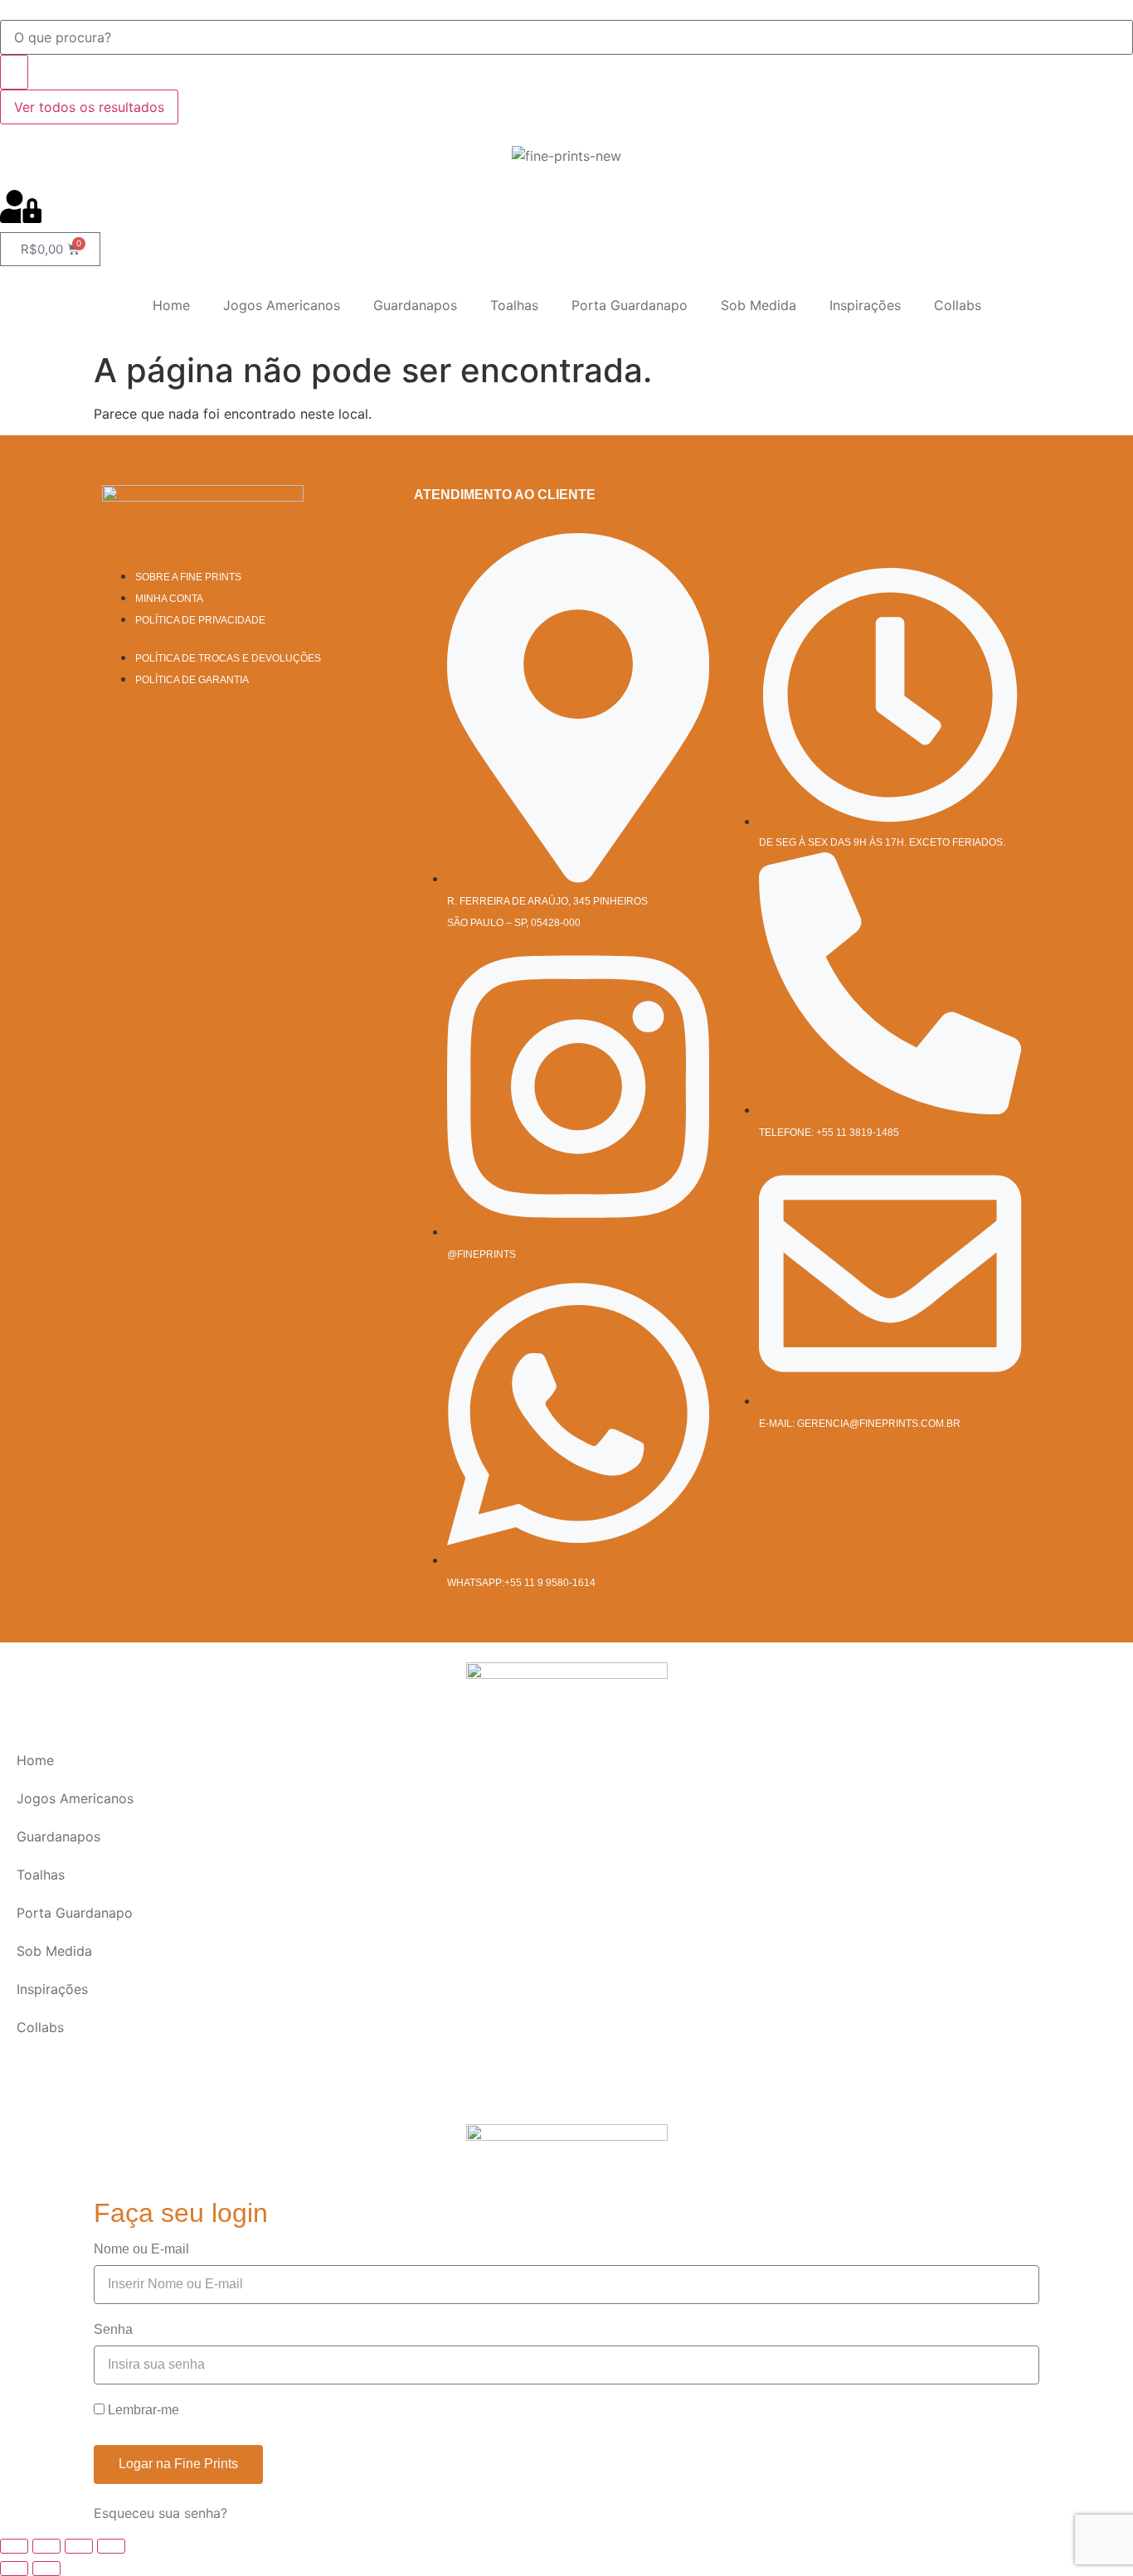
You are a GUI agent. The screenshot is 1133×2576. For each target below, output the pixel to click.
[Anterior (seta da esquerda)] (14, 2569)
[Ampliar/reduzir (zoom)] (14, 2546)
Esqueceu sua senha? (160, 2513)
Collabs (958, 305)
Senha (113, 2330)
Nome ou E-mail (141, 2249)
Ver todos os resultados (89, 107)
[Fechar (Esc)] (111, 2546)
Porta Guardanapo (630, 305)
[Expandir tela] (46, 2546)
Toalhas (514, 305)
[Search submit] (14, 72)
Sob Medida (759, 305)
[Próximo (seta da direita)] (46, 2569)
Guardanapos (415, 305)
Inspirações (865, 305)
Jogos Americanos (282, 305)
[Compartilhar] (79, 2546)
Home (171, 305)
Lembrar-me (142, 2410)
